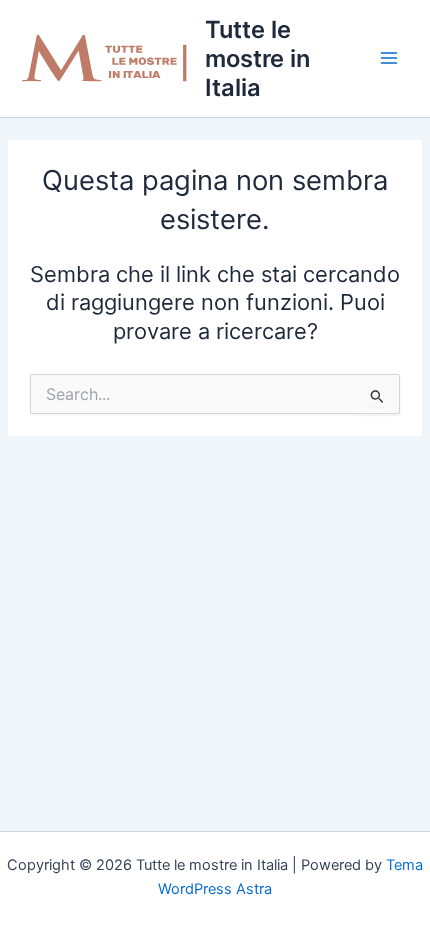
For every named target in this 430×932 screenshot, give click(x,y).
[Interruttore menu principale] (389, 58)
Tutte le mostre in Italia (257, 58)
